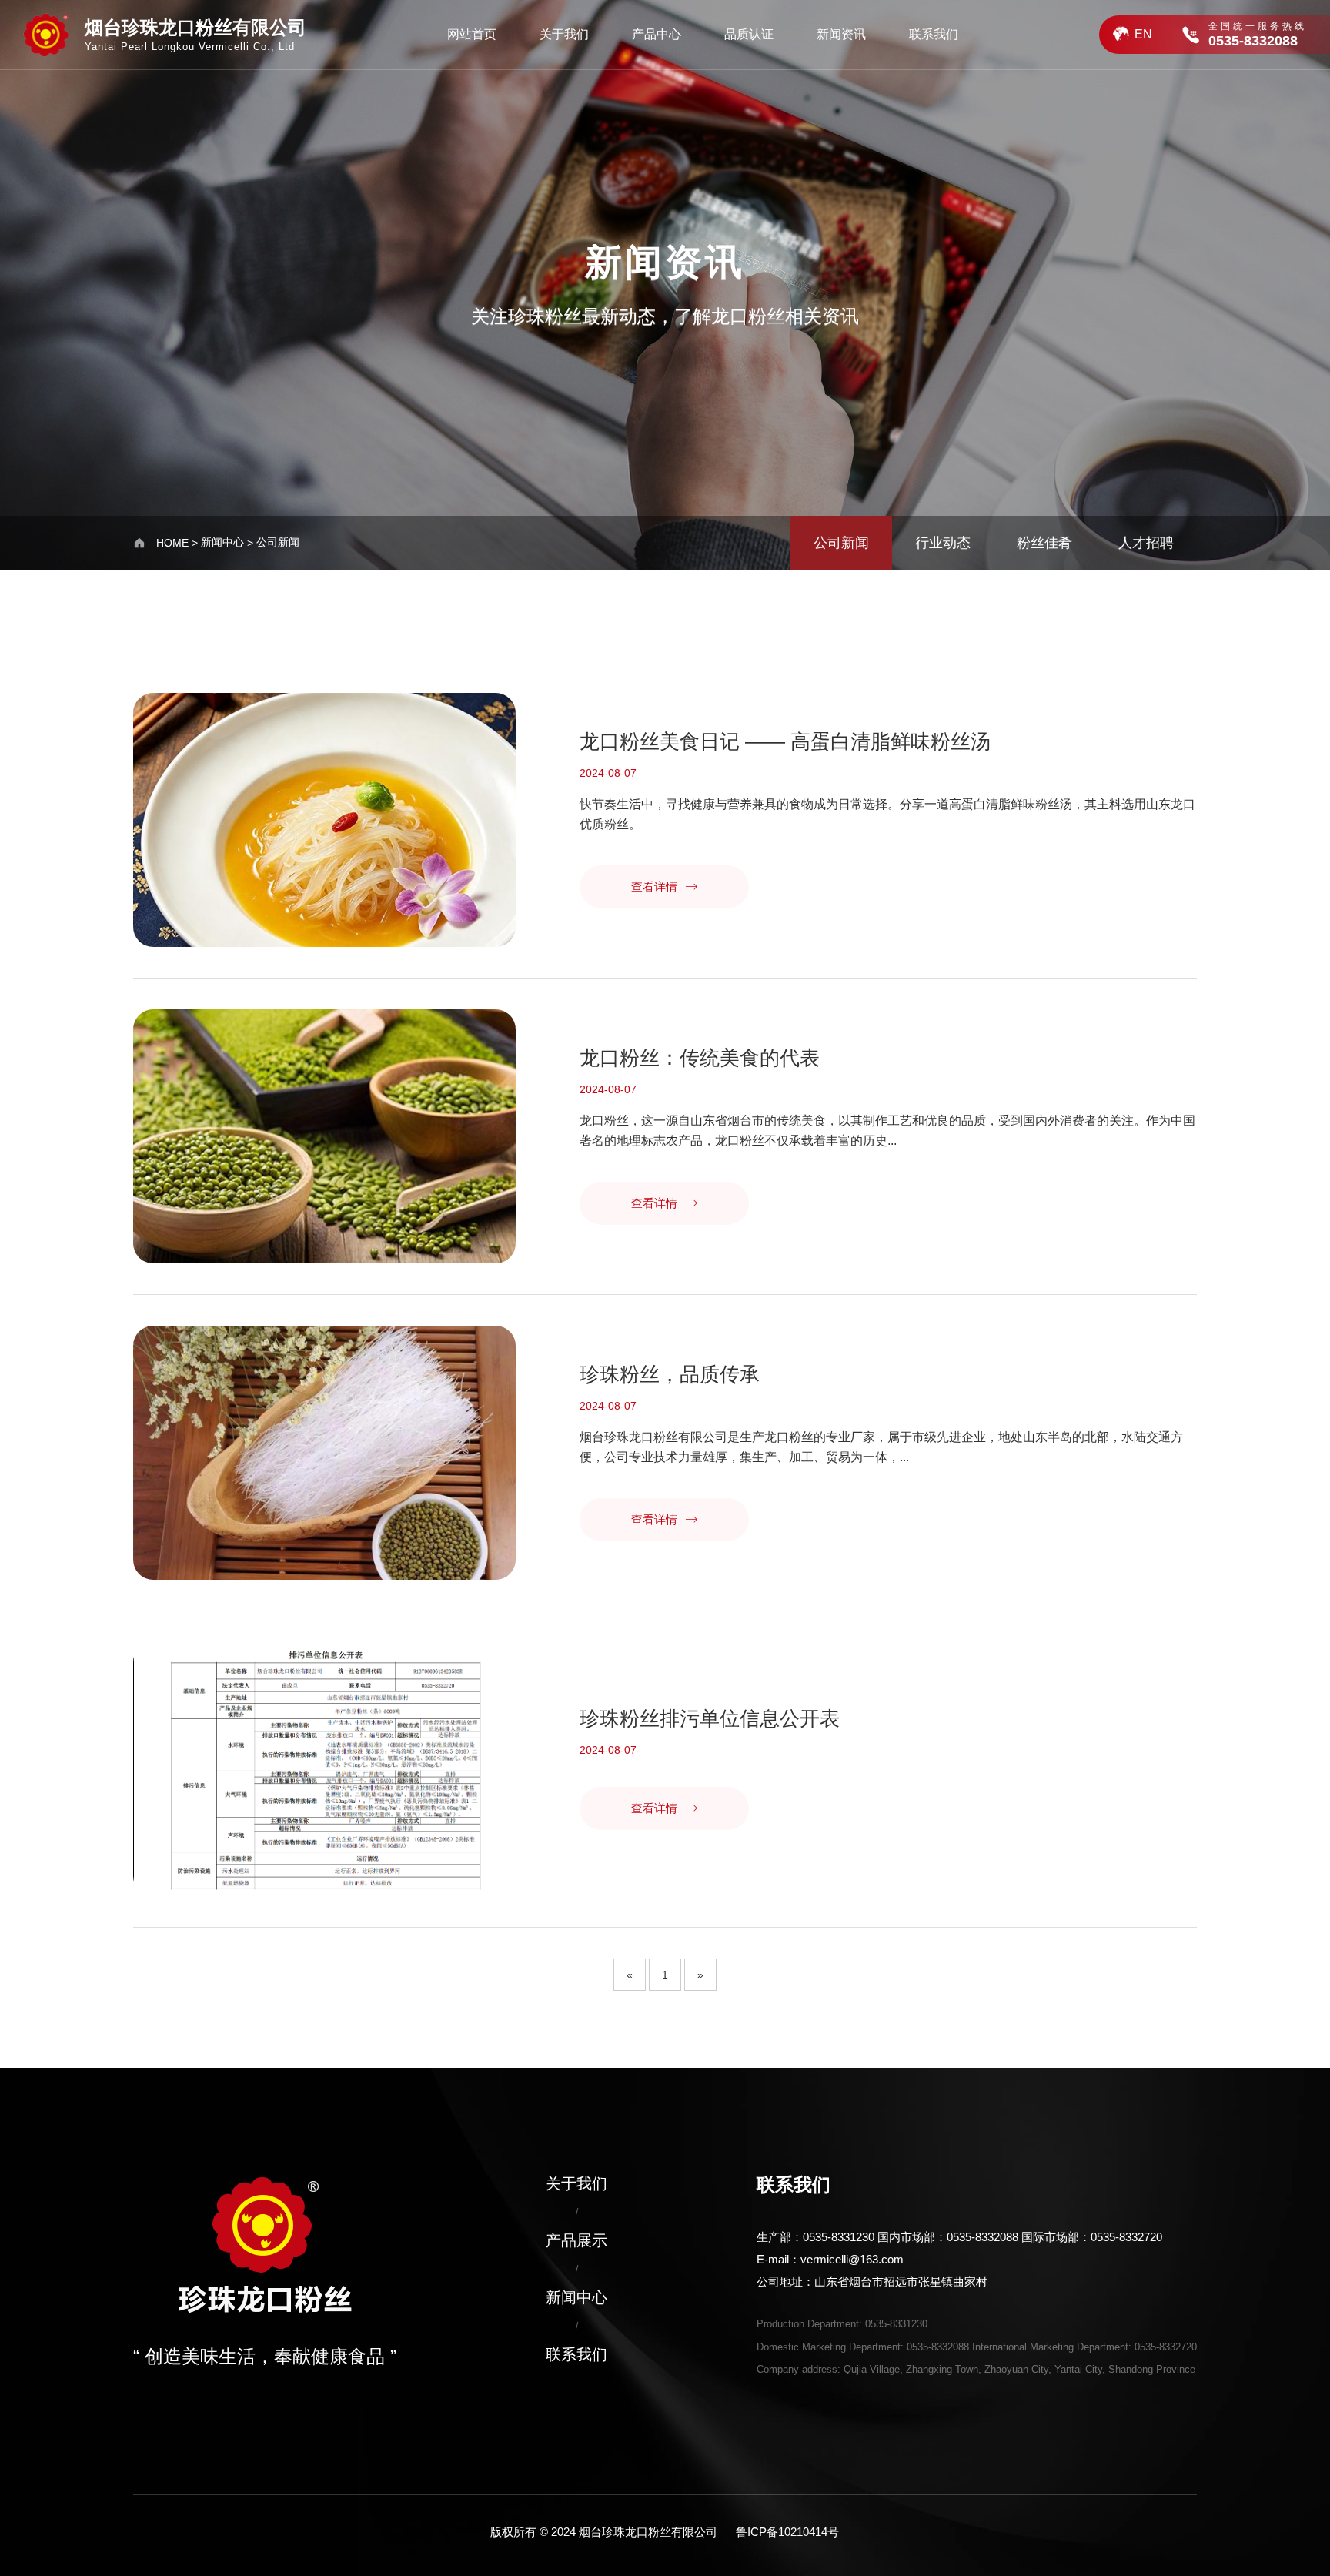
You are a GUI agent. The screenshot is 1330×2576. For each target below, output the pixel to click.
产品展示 (576, 2240)
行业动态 (943, 543)
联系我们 (934, 34)
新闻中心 (222, 542)
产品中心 (657, 34)
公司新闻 (278, 542)
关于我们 (564, 34)
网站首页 (472, 34)
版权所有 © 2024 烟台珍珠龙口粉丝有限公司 (604, 2532)
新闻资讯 (841, 34)
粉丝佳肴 (1044, 543)
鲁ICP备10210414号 (787, 2532)
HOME (172, 543)
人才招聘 (1146, 543)
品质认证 (749, 34)
